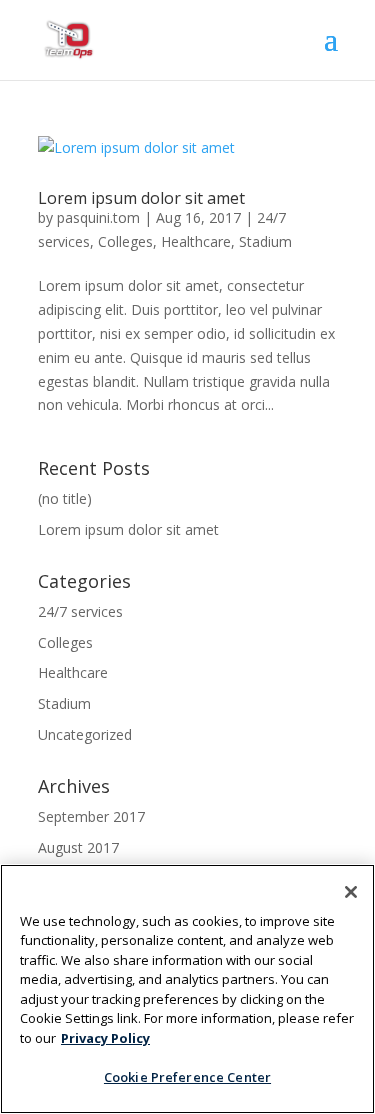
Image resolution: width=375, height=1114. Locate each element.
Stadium (265, 241)
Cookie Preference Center (187, 1077)
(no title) (65, 498)
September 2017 (91, 816)
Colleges (125, 241)
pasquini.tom (98, 217)
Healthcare (196, 241)
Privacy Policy (105, 1038)
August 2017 (78, 847)
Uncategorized (85, 734)
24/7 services (80, 611)
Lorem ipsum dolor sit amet (141, 198)
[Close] (351, 892)
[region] (187, 989)
